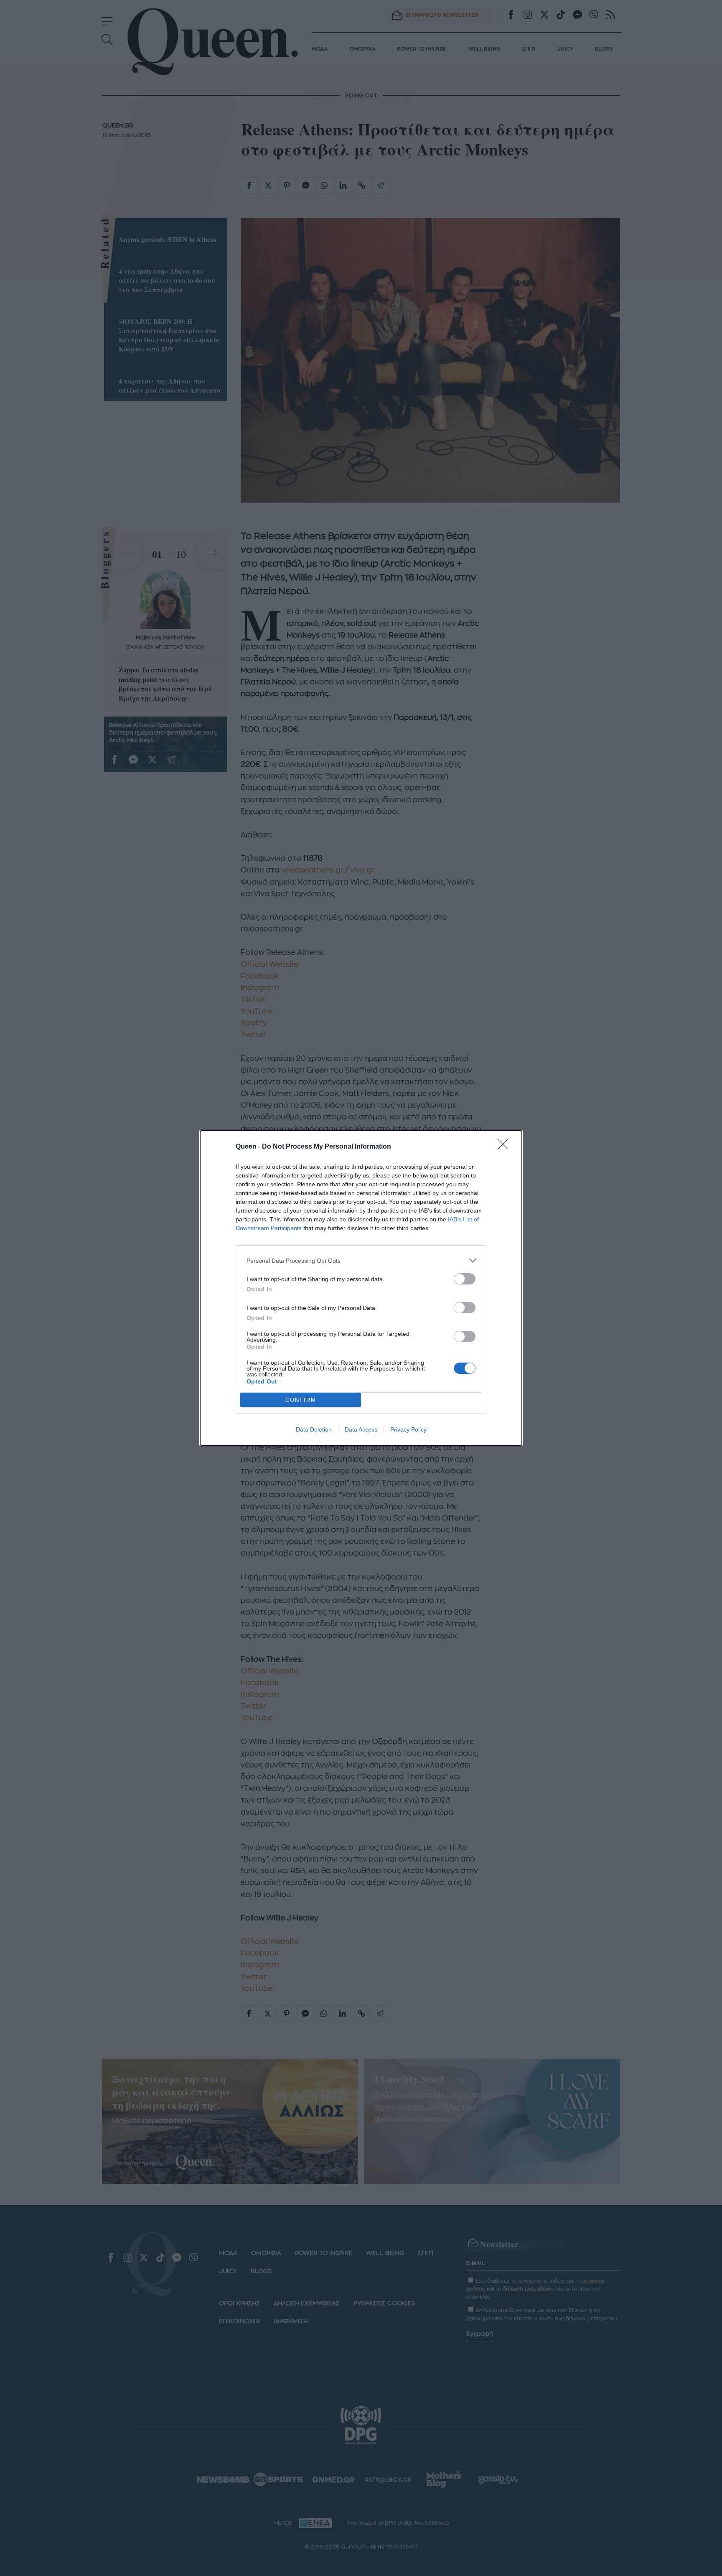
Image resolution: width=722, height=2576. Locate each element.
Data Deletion (314, 1429)
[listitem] (361, 1260)
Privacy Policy (408, 1429)
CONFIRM (301, 1400)
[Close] (506, 1147)
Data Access (361, 1429)
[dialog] (361, 1288)
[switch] (465, 1279)
